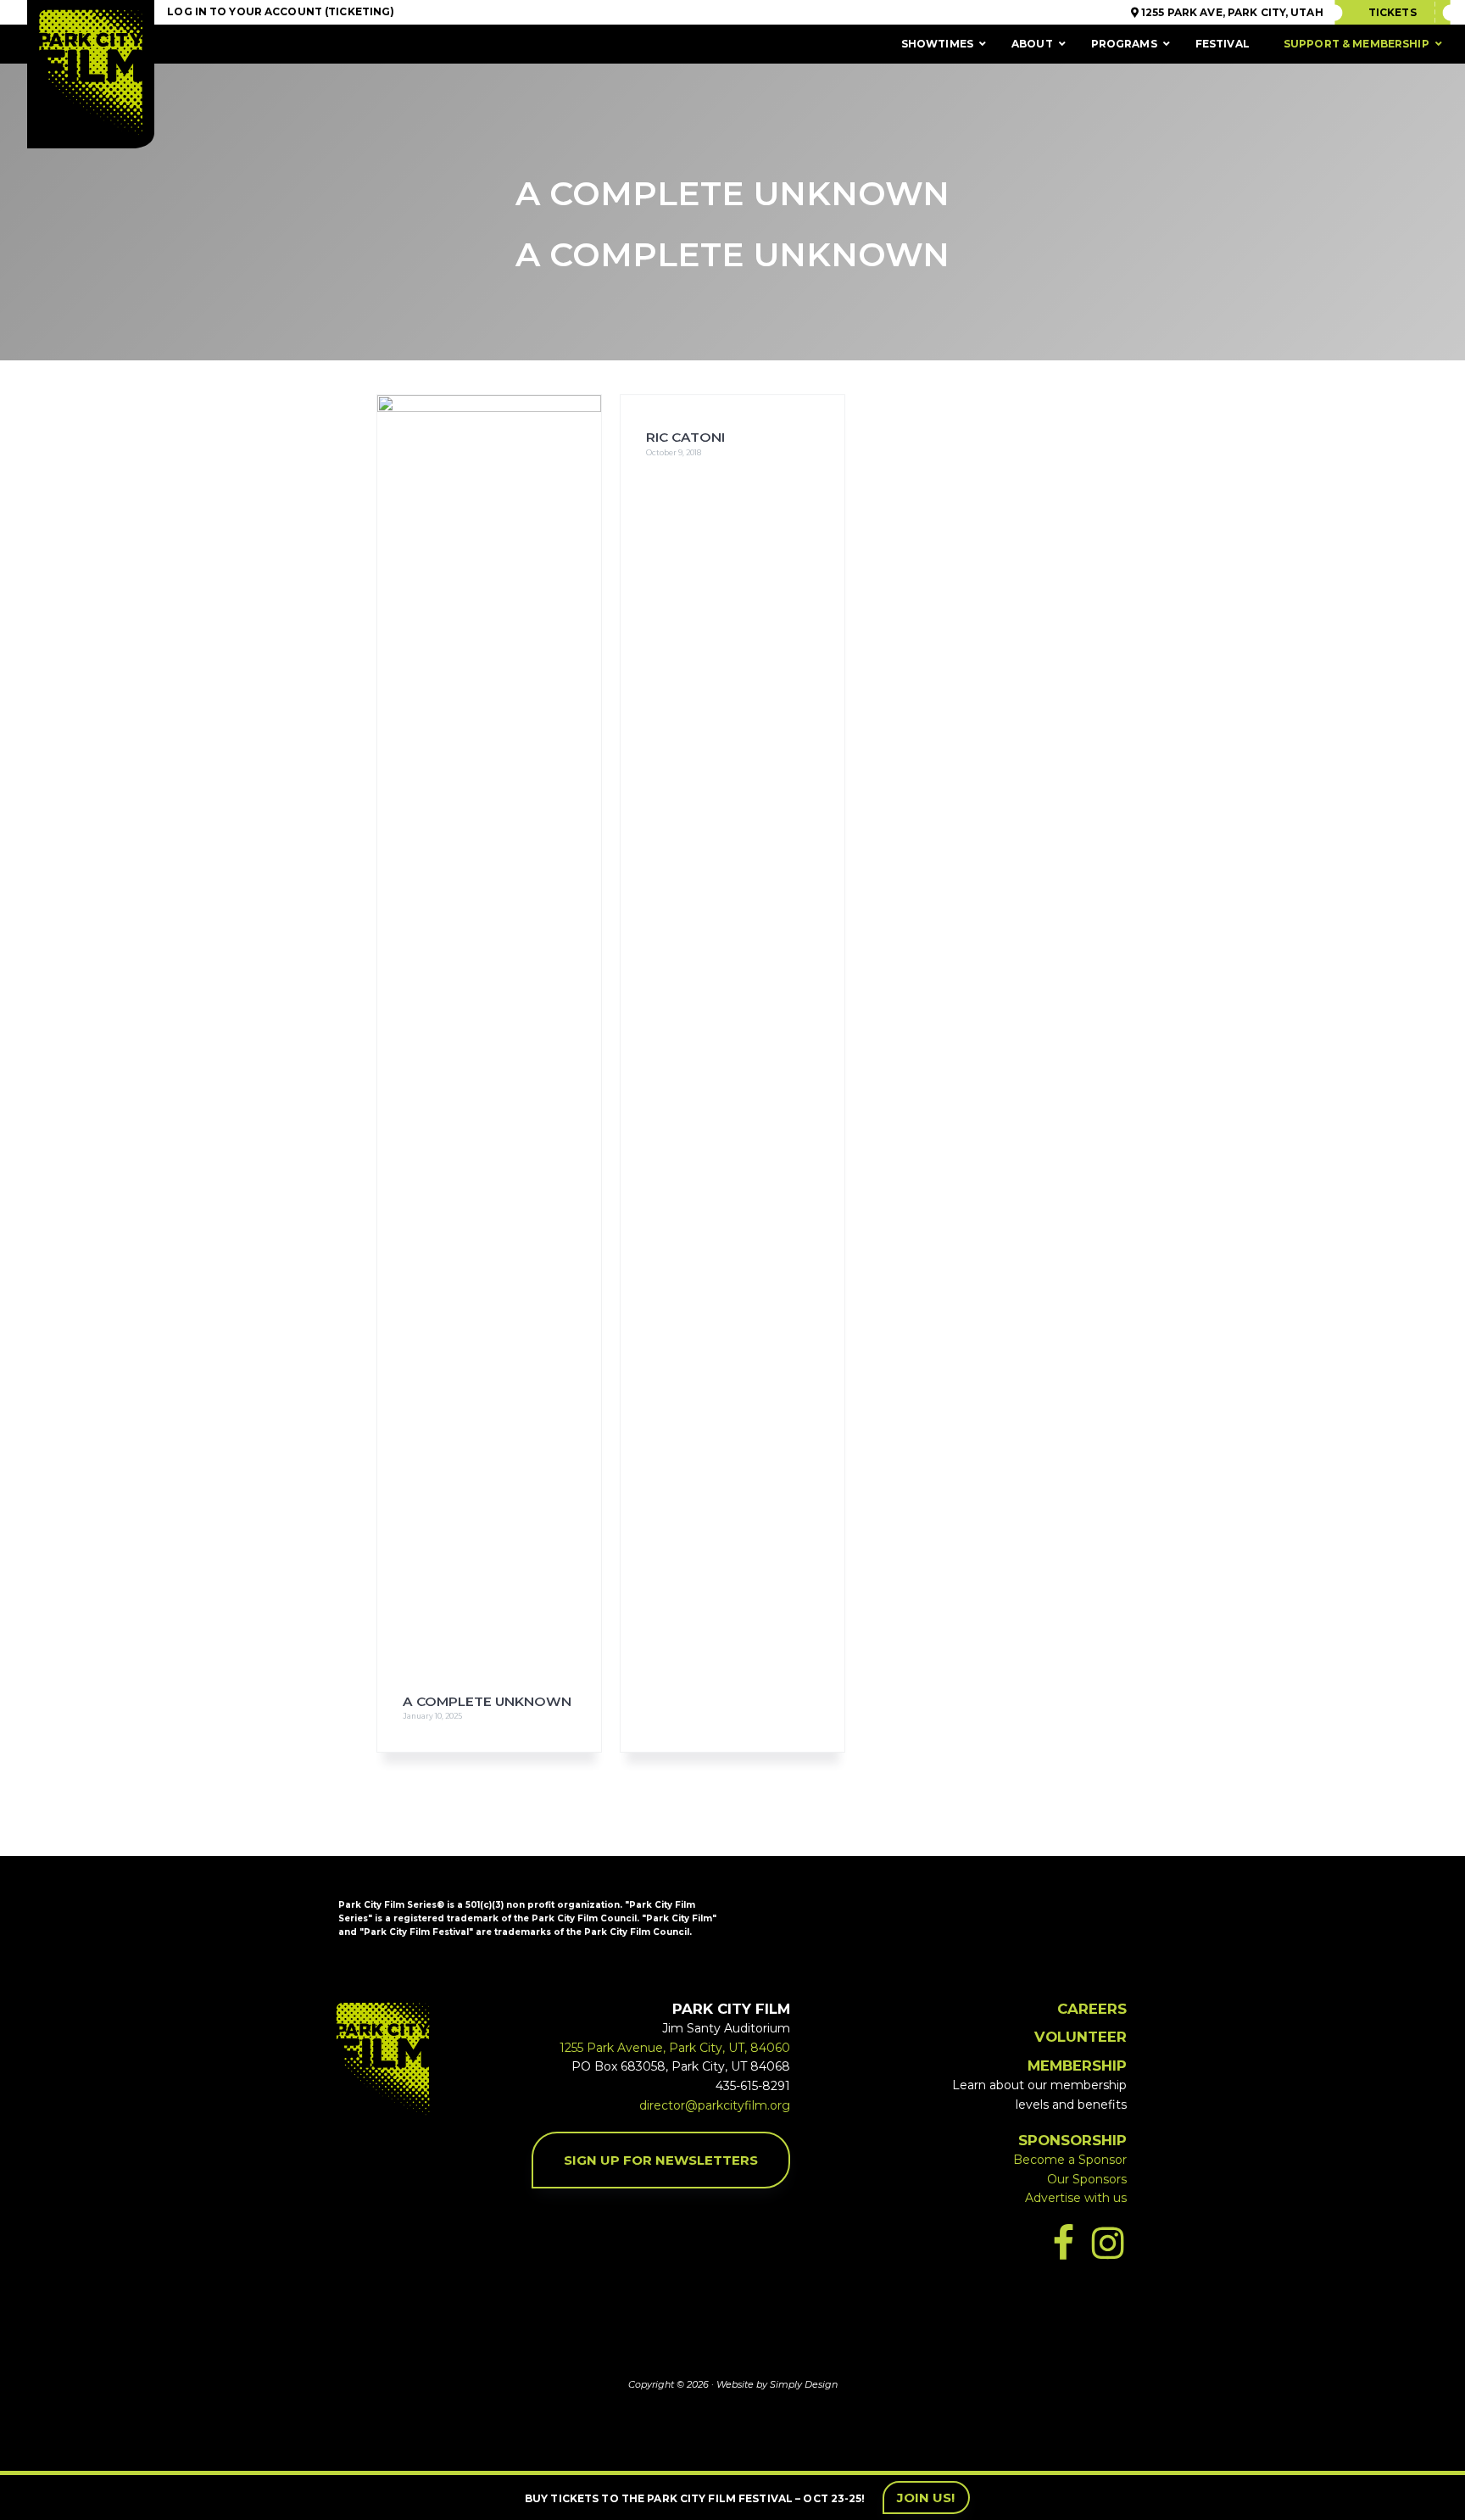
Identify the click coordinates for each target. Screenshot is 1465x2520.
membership (1077, 2066)
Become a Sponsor (1070, 2160)
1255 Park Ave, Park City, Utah (1231, 12)
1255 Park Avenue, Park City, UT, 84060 (675, 2048)
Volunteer (1081, 2037)
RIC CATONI (685, 437)
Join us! (926, 2498)
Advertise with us (1076, 2198)
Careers (1092, 2009)
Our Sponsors (1087, 2179)
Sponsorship (1072, 2140)
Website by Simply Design (777, 2384)
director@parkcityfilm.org (715, 2105)
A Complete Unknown (487, 1701)
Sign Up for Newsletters (661, 2160)
